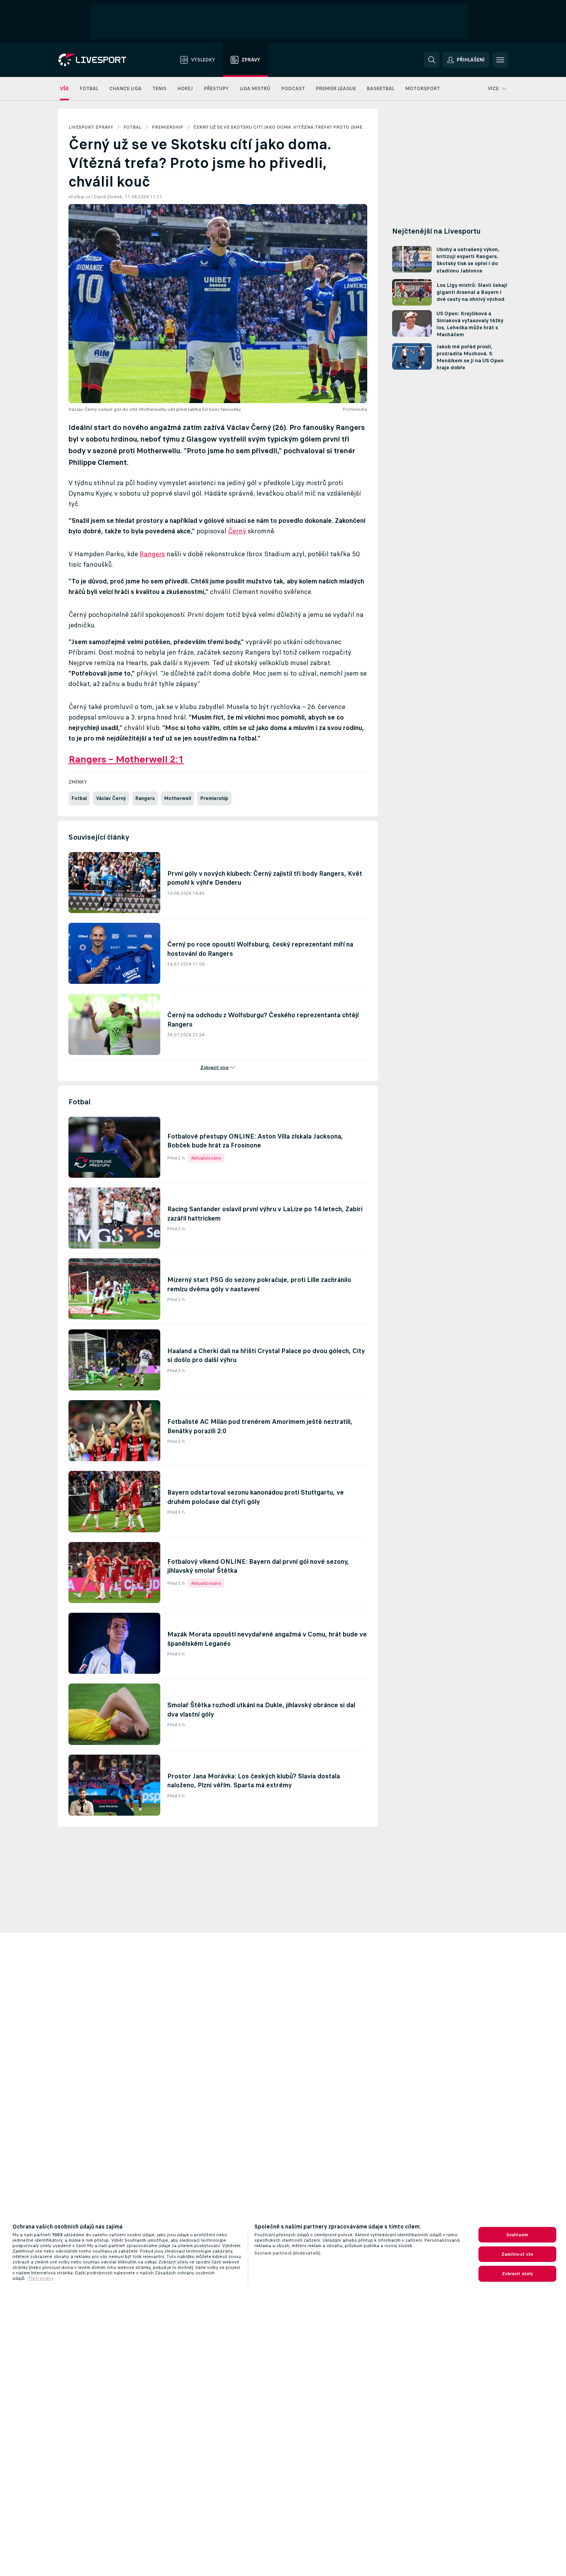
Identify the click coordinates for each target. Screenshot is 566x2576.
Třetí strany (41, 2278)
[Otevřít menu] (500, 60)
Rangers (152, 554)
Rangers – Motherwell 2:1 (126, 759)
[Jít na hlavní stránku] (102, 60)
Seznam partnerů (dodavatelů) (287, 2253)
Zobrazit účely (518, 2274)
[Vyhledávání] (432, 60)
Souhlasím (517, 2235)
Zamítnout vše (518, 2254)
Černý (237, 531)
